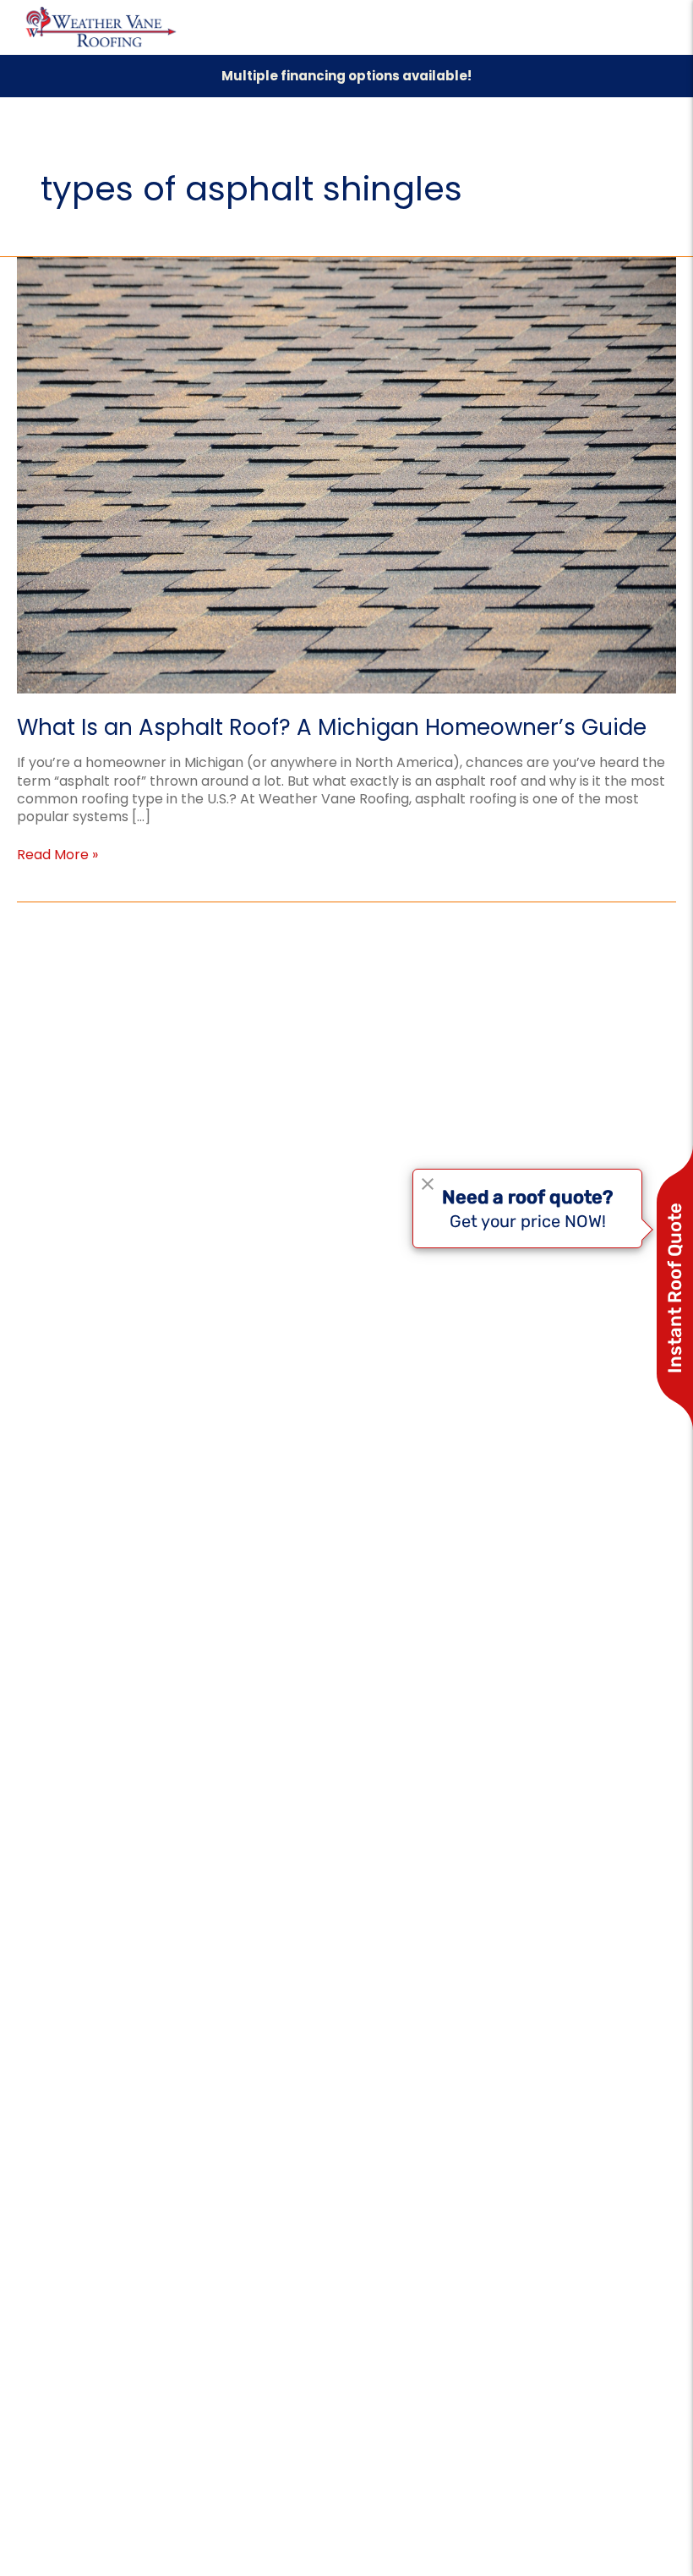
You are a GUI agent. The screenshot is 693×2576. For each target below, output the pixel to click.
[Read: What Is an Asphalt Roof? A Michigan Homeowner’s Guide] (346, 475)
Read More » (57, 855)
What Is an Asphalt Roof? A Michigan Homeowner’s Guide (332, 727)
